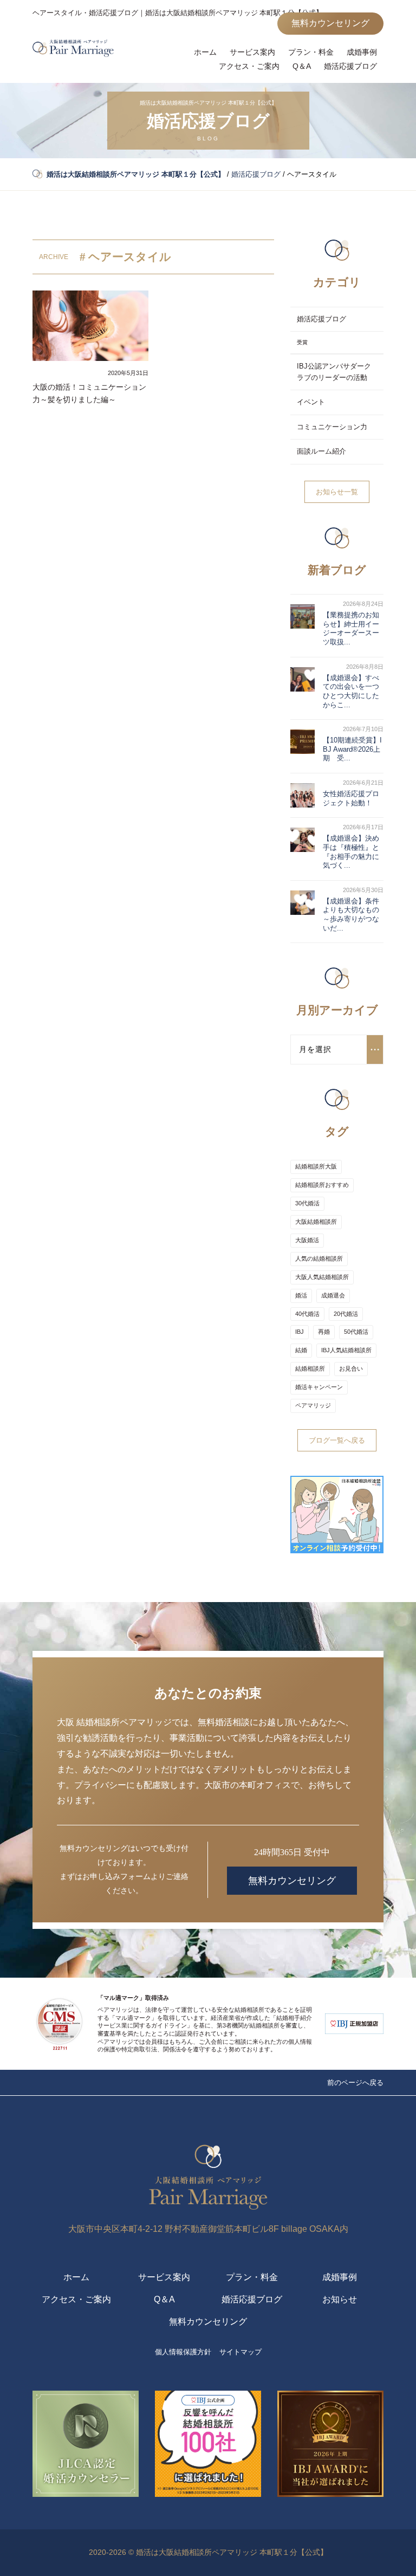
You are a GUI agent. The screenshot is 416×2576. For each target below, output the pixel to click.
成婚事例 (362, 52)
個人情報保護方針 (183, 2352)
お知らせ (340, 2299)
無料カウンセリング (330, 23)
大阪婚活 (307, 1240)
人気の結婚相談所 (319, 1258)
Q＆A (302, 66)
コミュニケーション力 (332, 427)
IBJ (300, 1332)
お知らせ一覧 (337, 492)
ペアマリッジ (313, 1405)
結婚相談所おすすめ (322, 1185)
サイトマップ (240, 2352)
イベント (311, 402)
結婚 (301, 1350)
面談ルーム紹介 (321, 451)
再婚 (324, 1332)
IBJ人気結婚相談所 (346, 1350)
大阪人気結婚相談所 (322, 1277)
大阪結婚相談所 (316, 1222)
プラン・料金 (311, 52)
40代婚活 (307, 1314)
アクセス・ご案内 (249, 66)
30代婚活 (307, 1203)
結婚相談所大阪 (316, 1166)
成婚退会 (333, 1295)
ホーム (205, 52)
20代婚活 (346, 1314)
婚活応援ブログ (350, 66)
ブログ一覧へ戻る (337, 1440)
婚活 (301, 1295)
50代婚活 (356, 1332)
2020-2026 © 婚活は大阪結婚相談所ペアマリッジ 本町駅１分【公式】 (208, 2552)
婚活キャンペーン (319, 1387)
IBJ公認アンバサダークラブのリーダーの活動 (334, 372)
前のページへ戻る (355, 2083)
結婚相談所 (310, 1368)
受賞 (302, 342)
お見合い (351, 1368)
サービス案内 (252, 52)
